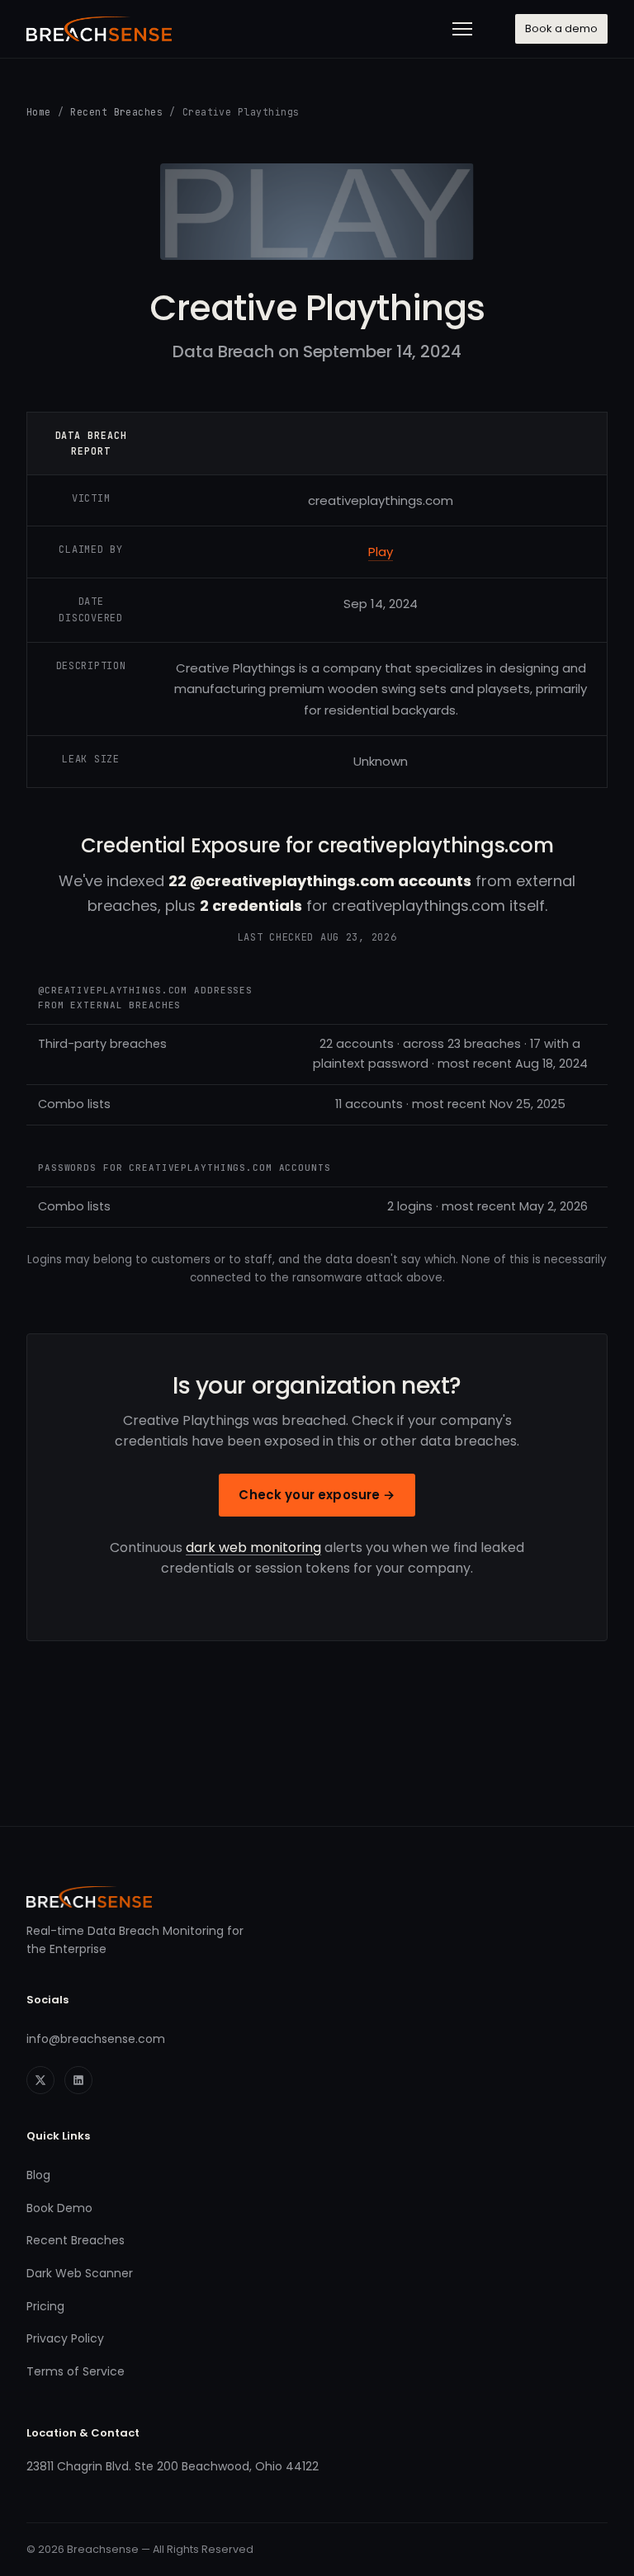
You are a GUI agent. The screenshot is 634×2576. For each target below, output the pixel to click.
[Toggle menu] (462, 29)
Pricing (45, 2306)
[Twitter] (40, 2080)
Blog (38, 2175)
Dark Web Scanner (80, 2273)
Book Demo (59, 2208)
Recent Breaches (116, 112)
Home (39, 112)
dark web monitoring (253, 1547)
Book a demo (561, 28)
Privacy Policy (65, 2338)
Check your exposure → (317, 1495)
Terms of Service (76, 2371)
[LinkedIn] (78, 2080)
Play (381, 552)
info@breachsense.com (96, 2039)
